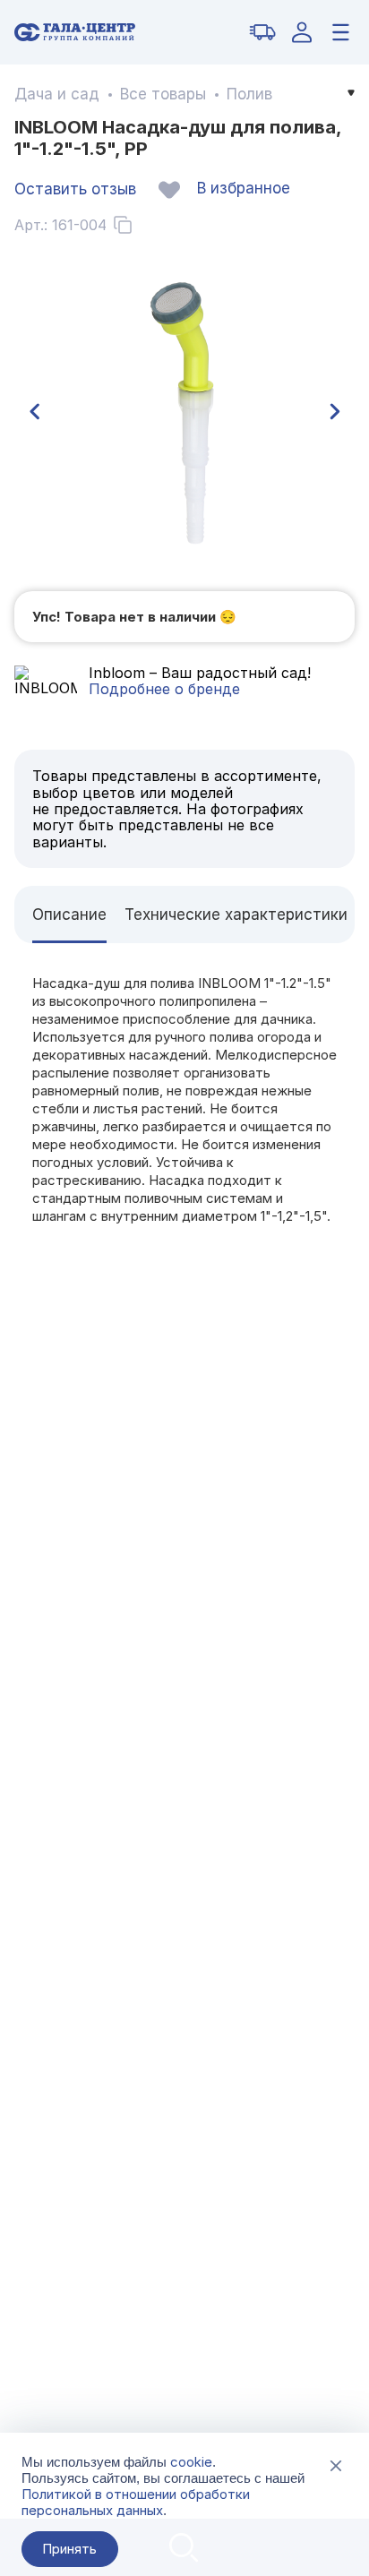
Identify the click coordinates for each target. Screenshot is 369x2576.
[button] (34, 412)
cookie (191, 2462)
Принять (69, 2549)
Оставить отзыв (75, 189)
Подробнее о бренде (164, 689)
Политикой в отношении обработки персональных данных (136, 2502)
